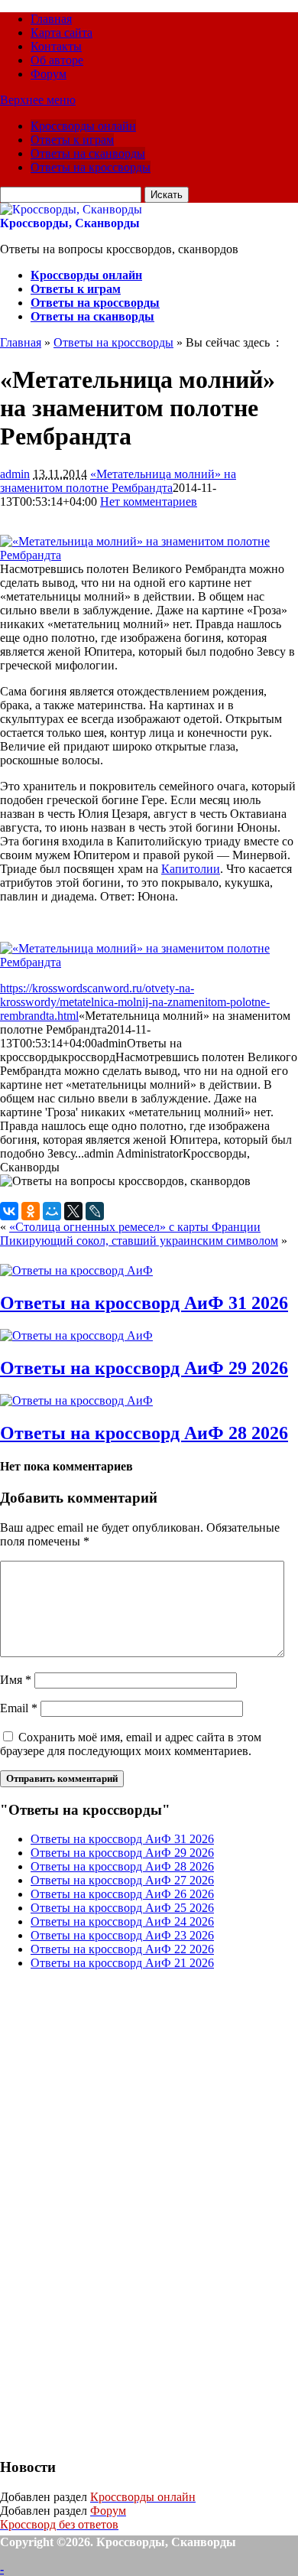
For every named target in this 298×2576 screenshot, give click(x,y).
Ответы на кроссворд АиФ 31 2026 (144, 1303)
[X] (73, 1211)
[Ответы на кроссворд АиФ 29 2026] (76, 1335)
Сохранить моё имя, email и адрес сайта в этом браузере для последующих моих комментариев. (131, 1744)
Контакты (56, 46)
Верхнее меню (38, 100)
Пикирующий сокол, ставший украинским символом (139, 1241)
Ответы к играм (72, 140)
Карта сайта (62, 33)
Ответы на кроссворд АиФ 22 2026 (122, 1949)
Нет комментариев (149, 502)
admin (15, 474)
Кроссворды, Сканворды (70, 223)
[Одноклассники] (31, 1211)
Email (19, 1708)
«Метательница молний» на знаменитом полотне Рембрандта (118, 481)
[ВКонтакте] (9, 1211)
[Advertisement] (115, 2212)
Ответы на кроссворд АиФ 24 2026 (122, 1921)
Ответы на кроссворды (91, 167)
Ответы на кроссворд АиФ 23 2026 (122, 1935)
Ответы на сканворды (88, 153)
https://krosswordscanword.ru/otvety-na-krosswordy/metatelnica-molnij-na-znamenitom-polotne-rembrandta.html (135, 1002)
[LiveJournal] (95, 1211)
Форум (49, 74)
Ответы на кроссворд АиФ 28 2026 (144, 1433)
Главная (51, 19)
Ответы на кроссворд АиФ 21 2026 (122, 1963)
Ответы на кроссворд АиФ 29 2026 (144, 1368)
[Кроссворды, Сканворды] (71, 209)
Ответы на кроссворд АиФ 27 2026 (122, 1880)
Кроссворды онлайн (83, 126)
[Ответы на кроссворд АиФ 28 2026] (76, 1400)
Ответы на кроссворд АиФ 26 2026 (122, 1894)
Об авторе (57, 60)
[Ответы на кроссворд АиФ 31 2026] (76, 1270)
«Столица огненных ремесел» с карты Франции (135, 1227)
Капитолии (191, 869)
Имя (16, 1680)
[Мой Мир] (52, 1211)
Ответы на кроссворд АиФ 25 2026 (122, 1908)
